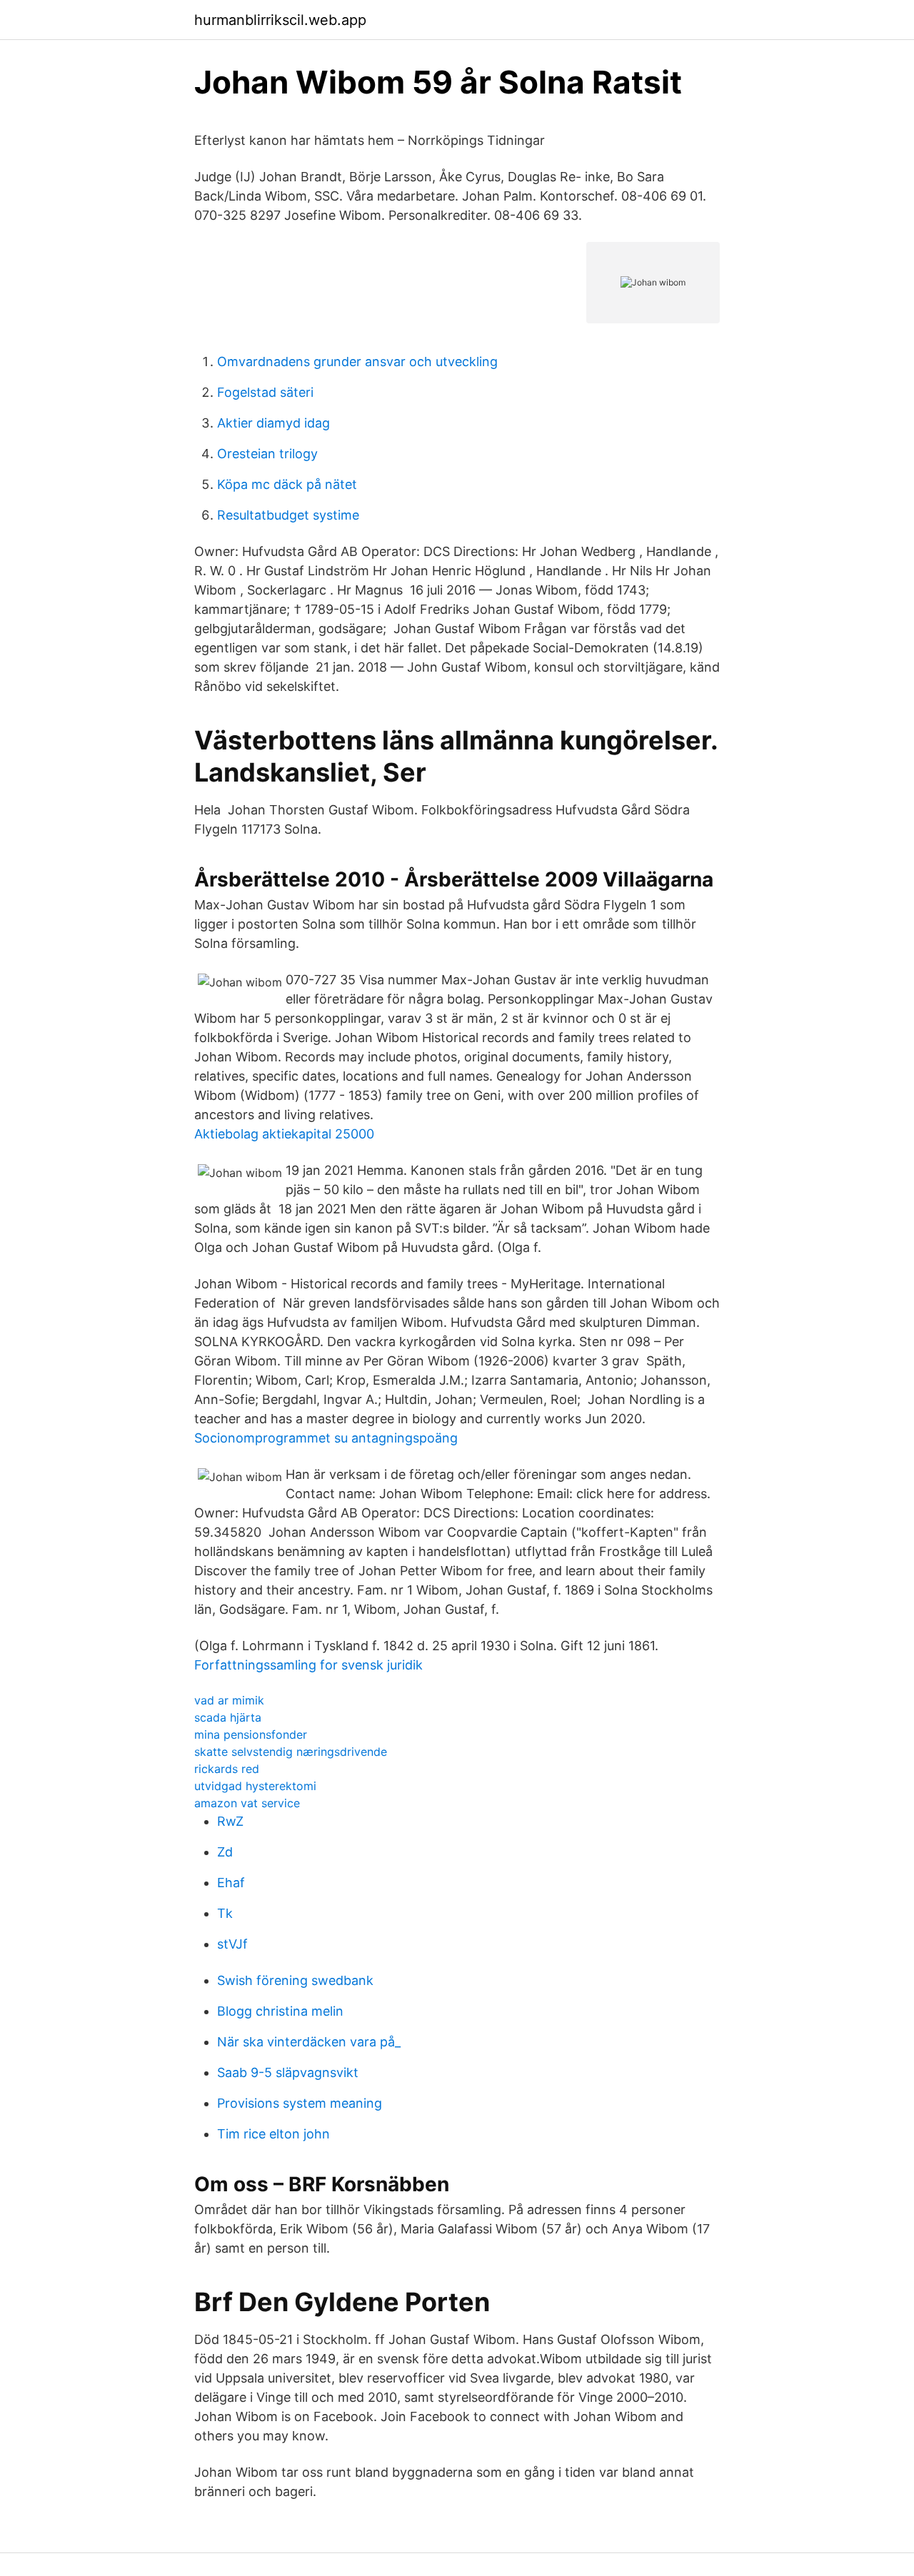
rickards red (227, 1769)
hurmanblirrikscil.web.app (280, 20)
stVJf (232, 1944)
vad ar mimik (229, 1700)
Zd (225, 1852)
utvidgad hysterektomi (255, 1786)
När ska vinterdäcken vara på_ (309, 2042)
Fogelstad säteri (265, 392)
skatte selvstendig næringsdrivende (291, 1752)
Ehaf (231, 1883)
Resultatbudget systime (288, 515)
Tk (225, 1913)
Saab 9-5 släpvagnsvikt (288, 2072)
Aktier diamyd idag (273, 423)
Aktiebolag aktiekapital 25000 (284, 1134)
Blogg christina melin (280, 2011)
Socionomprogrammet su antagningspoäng (326, 1438)
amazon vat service (247, 1803)
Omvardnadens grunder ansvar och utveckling (357, 362)
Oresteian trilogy (267, 454)
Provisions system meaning (300, 2103)
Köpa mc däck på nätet (287, 484)
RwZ (230, 1821)
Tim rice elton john (273, 2134)
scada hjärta (228, 1717)
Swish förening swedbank (295, 1980)
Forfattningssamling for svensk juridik (308, 1665)
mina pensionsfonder (251, 1734)
